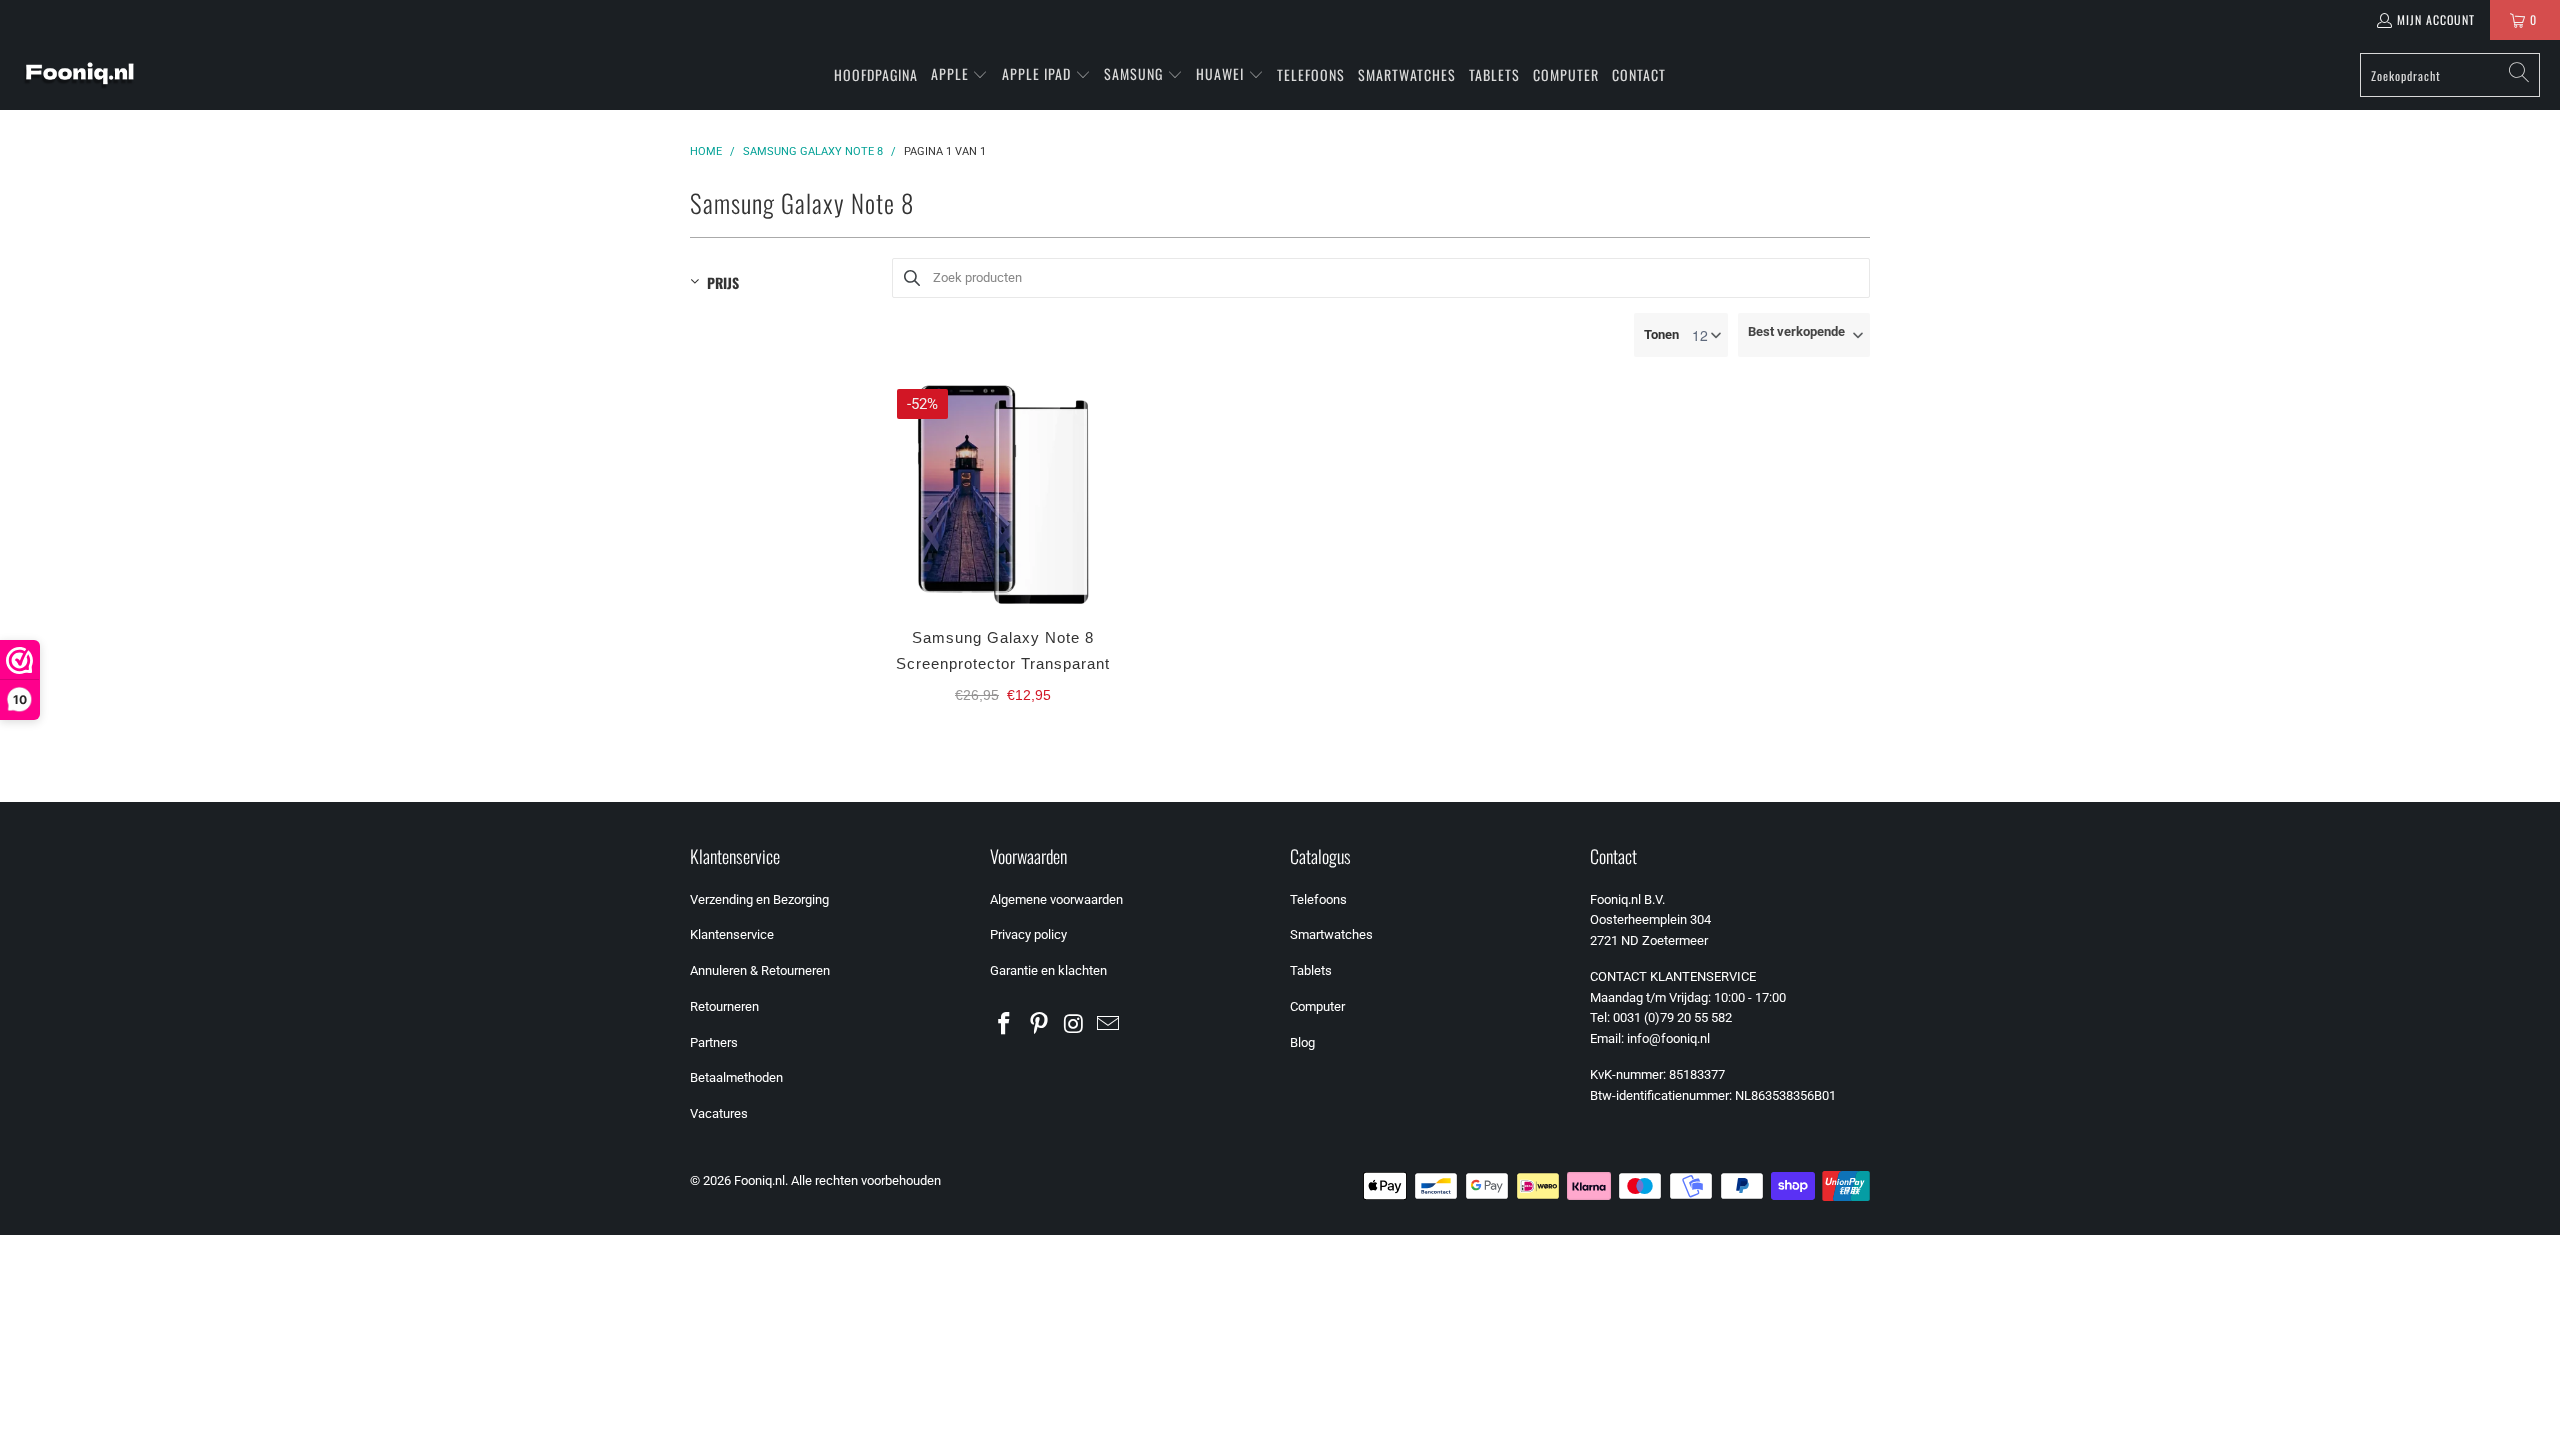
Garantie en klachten (1048, 970)
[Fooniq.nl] (80, 75)
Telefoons (1318, 899)
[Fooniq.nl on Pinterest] (1040, 1025)
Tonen (1661, 334)
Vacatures (719, 1113)
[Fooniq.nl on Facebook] (1005, 1025)
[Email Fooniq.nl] (1109, 1025)
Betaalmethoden (736, 1077)
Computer (1317, 1006)
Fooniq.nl (759, 1180)
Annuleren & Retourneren (760, 970)
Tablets (1311, 970)
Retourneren (724, 1006)
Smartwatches (1331, 934)
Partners (714, 1042)
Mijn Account (2436, 19)
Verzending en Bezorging (759, 899)
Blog (1302, 1042)
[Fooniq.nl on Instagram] (1074, 1025)
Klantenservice (732, 934)
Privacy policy (1028, 934)
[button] (960, 75)
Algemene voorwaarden (1056, 899)
